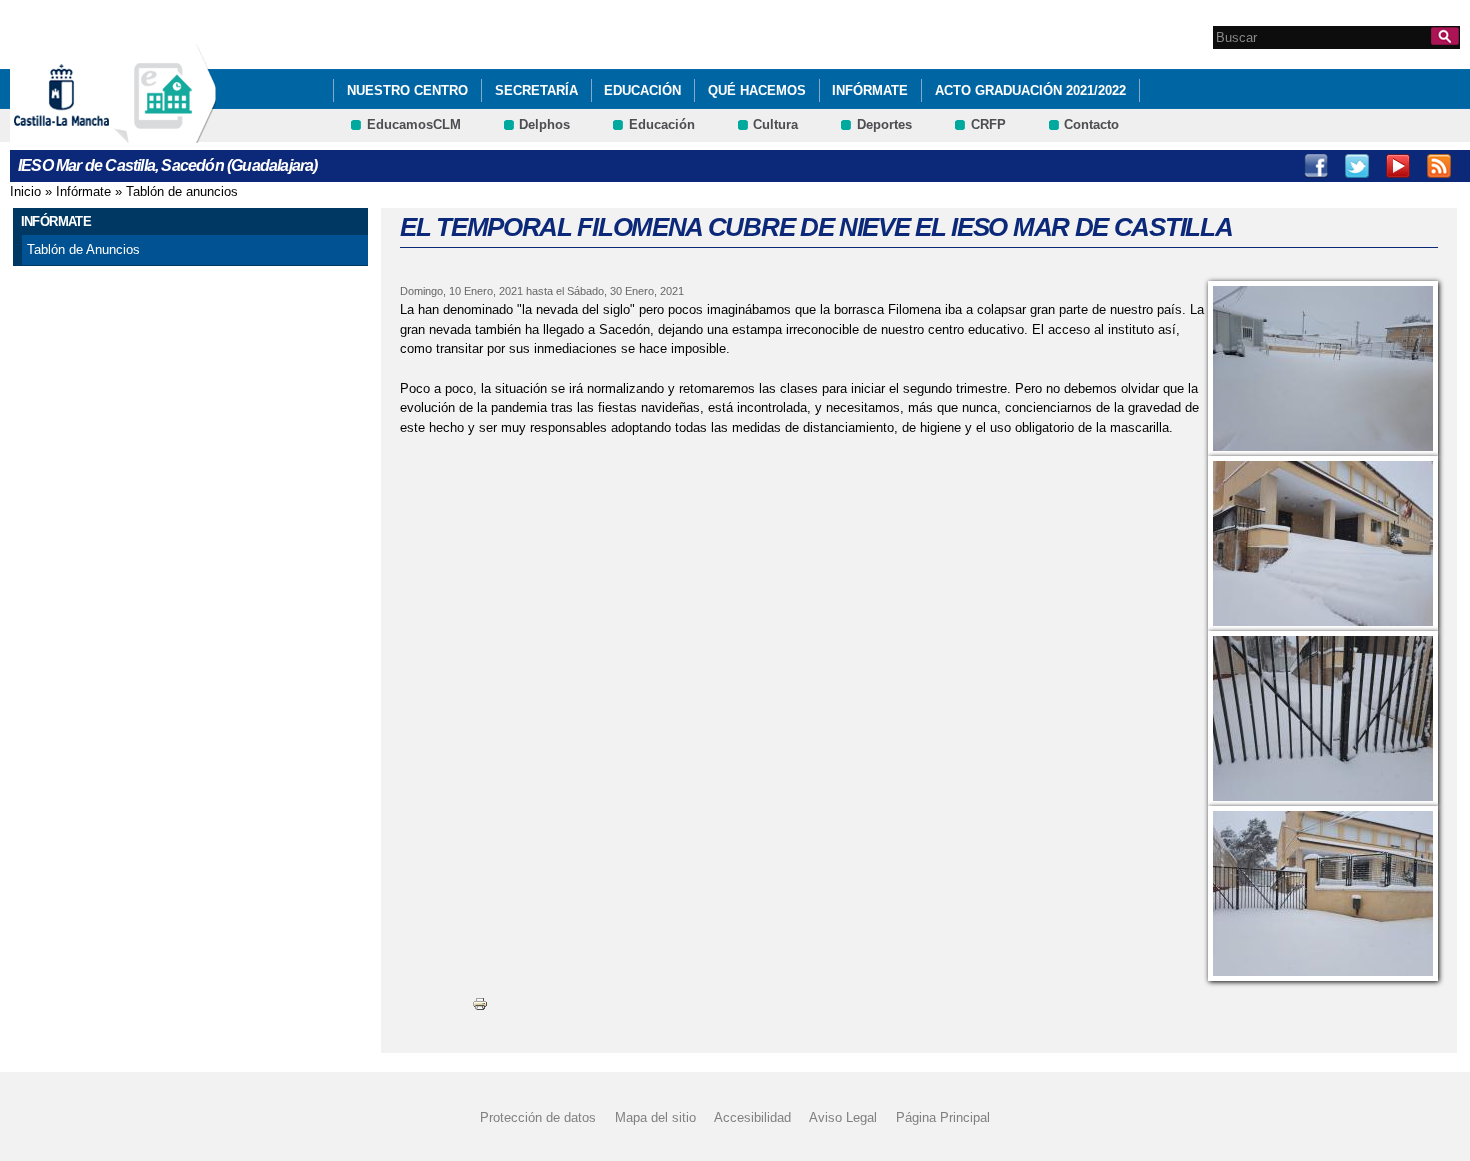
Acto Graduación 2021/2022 (1030, 90)
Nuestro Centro (407, 90)
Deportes (884, 124)
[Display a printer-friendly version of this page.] (480, 1003)
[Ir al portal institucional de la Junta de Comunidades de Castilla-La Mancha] (86, 133)
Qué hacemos (757, 90)
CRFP (988, 124)
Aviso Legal (843, 1117)
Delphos (544, 124)
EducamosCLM (414, 124)
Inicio (25, 191)
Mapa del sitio (655, 1117)
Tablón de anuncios (182, 191)
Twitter (1357, 166)
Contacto (1091, 124)
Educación (642, 90)
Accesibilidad (752, 1117)
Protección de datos (538, 1117)
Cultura (775, 124)
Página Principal (943, 1117)
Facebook (1316, 166)
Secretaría (536, 90)
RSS (1439, 166)
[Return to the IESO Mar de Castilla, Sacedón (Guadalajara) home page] (165, 133)
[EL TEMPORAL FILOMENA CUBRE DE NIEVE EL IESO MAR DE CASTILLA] (1323, 368)
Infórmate (870, 90)
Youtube (1398, 166)
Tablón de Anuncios (83, 249)
